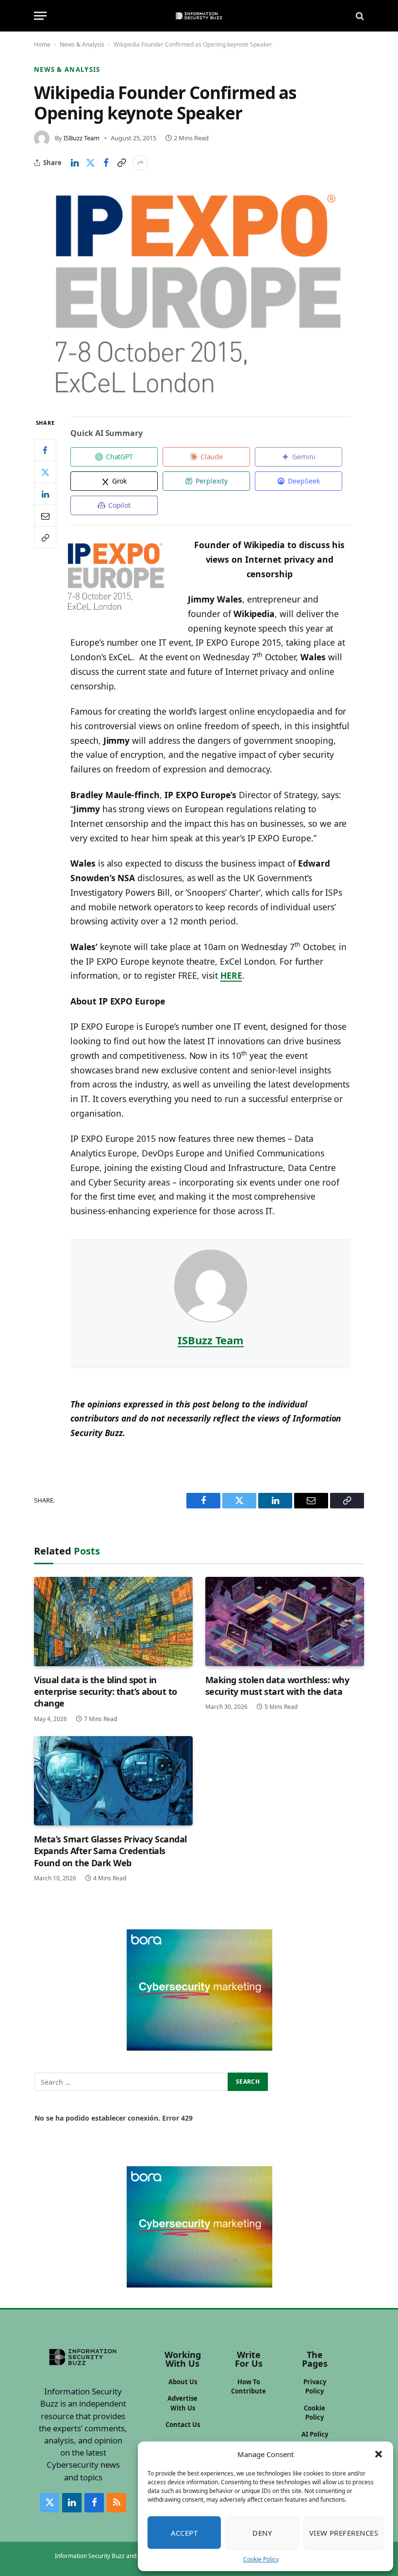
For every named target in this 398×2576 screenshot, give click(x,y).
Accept (184, 2533)
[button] (379, 2454)
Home (42, 44)
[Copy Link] (121, 163)
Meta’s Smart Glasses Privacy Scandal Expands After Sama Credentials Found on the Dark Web (110, 1851)
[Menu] (40, 16)
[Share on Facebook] (106, 163)
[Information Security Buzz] (199, 16)
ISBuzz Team (82, 138)
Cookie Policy (261, 2559)
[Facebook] (45, 450)
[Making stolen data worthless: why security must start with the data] (285, 1622)
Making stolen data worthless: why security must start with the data (277, 1686)
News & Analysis (82, 44)
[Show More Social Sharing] (140, 163)
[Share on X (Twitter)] (90, 163)
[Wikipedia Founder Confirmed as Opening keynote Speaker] (199, 293)
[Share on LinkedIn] (75, 163)
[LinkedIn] (45, 494)
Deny (262, 2533)
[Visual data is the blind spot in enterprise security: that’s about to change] (113, 1622)
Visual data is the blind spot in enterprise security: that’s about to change (106, 1692)
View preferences (344, 2533)
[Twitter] (45, 472)
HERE (231, 975)
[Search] (359, 16)
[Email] (45, 516)
